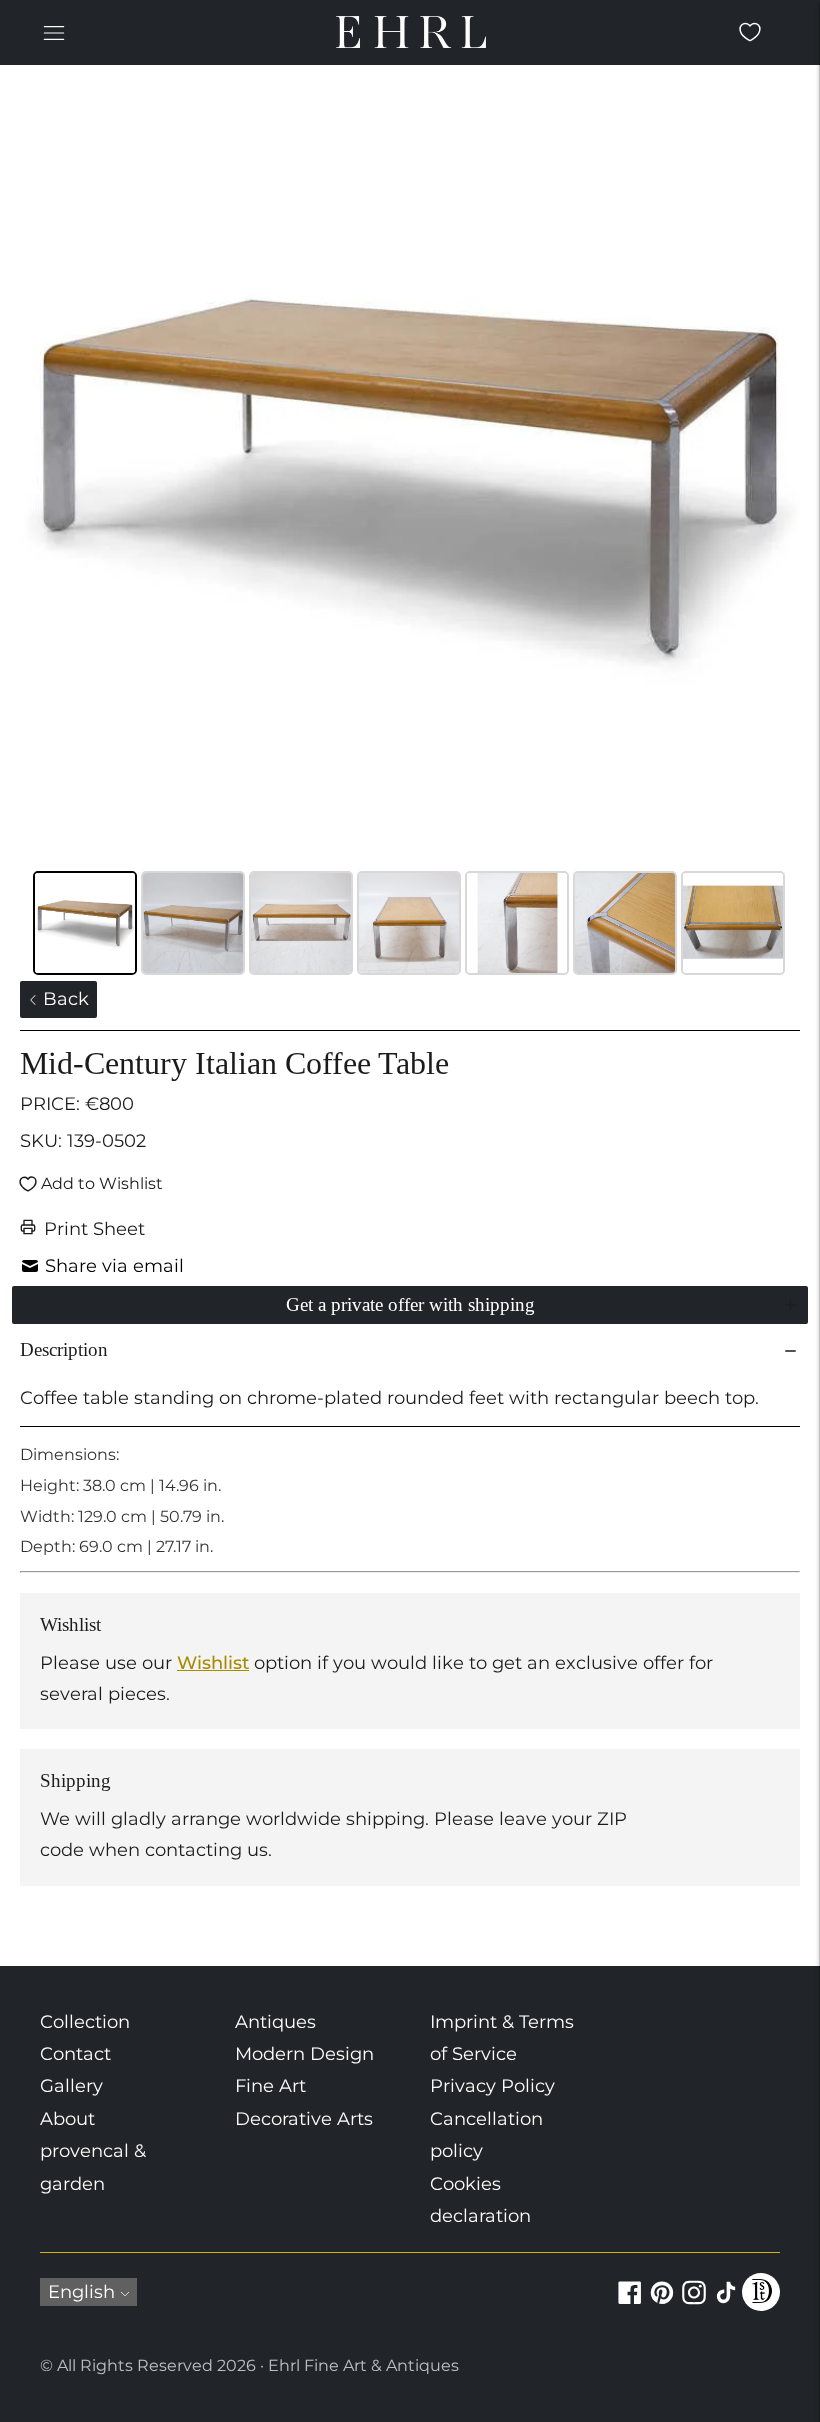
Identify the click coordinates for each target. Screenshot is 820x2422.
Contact (75, 2054)
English (81, 2292)
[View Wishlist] (750, 32)
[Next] (771, 475)
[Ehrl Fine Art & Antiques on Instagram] (694, 2304)
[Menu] (54, 32)
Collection (85, 2022)
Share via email (114, 1266)
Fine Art (270, 2086)
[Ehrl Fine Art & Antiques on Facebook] (630, 2304)
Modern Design (304, 2054)
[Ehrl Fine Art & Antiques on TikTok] (726, 2304)
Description (64, 1349)
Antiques (275, 2022)
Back (63, 999)
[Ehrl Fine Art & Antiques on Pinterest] (662, 2304)
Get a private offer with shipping (410, 1304)
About (67, 2119)
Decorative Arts (304, 2119)
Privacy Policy (492, 2086)
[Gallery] (410, 533)
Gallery (71, 2086)
